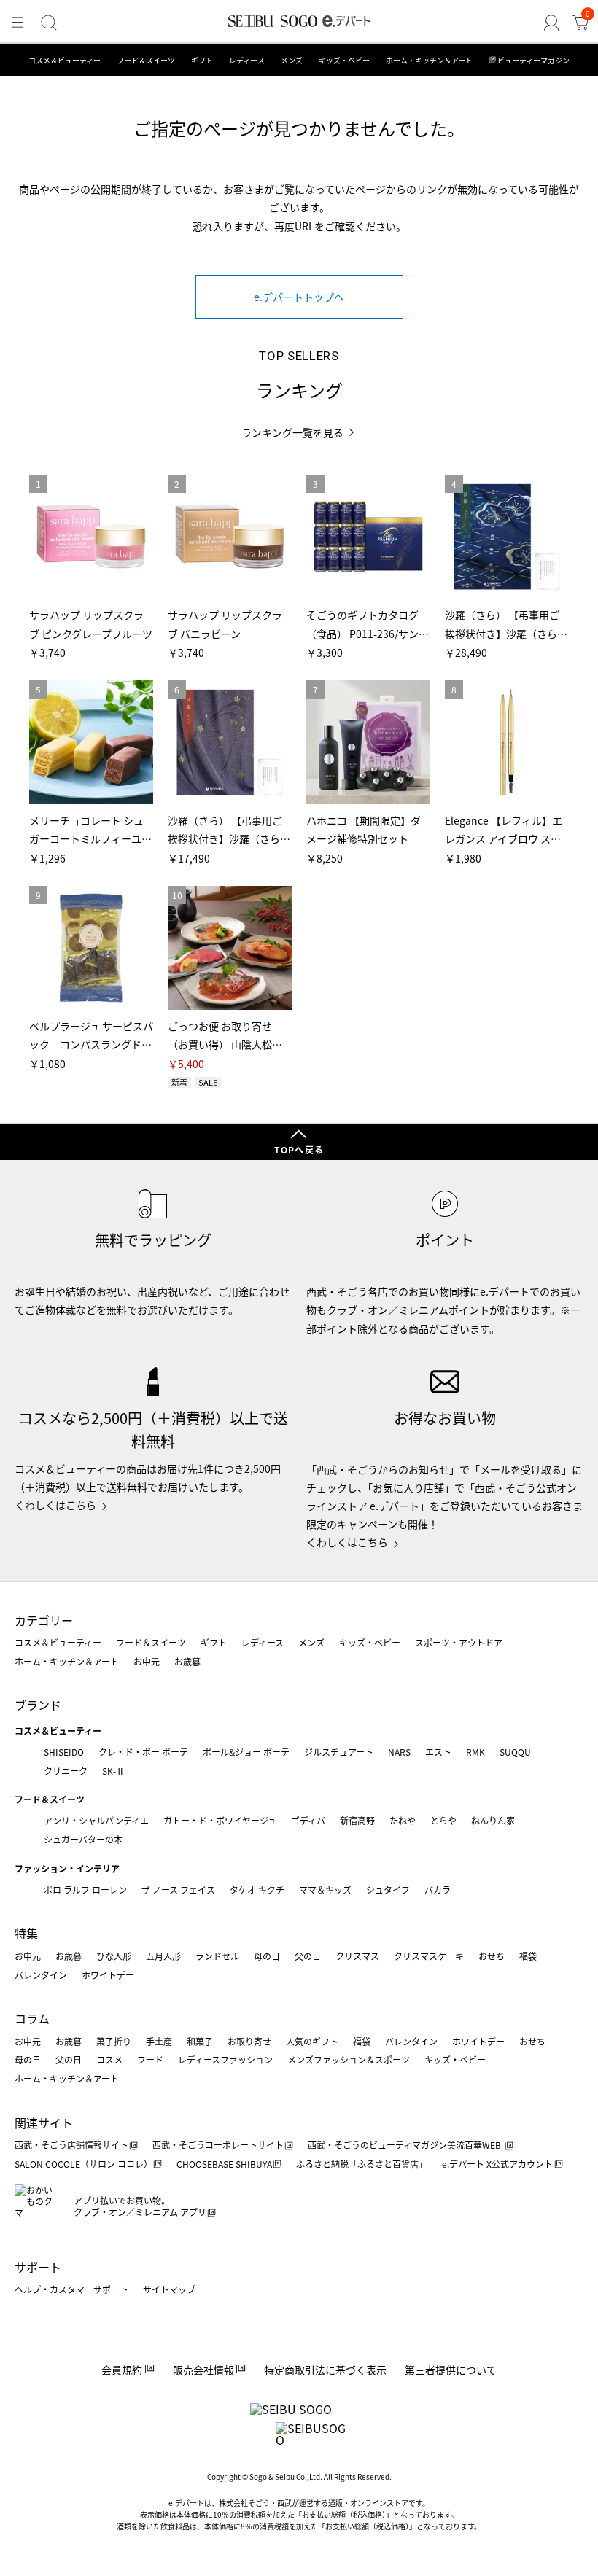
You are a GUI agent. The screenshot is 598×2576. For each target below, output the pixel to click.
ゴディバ (308, 1820)
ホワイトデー (108, 1975)
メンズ (292, 60)
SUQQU (515, 1752)
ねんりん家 (493, 1820)
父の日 (308, 1956)
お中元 (147, 1661)
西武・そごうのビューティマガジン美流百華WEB (405, 2145)
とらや (443, 1820)
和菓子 (200, 2041)
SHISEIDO (64, 1752)
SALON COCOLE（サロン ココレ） (84, 2164)
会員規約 (122, 2370)
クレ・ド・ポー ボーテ (143, 1752)
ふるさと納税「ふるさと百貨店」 (362, 2164)
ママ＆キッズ (325, 1890)
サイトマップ (169, 2289)
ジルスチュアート (339, 1752)
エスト (438, 1752)
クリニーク (66, 1771)
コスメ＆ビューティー (65, 60)
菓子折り (114, 2041)
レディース (247, 60)
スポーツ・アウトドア (459, 1642)
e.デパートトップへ (299, 297)
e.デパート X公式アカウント (497, 2164)
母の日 (267, 1956)
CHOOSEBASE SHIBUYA (224, 2164)
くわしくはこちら (55, 1505)
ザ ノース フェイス (178, 1890)
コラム (32, 2018)
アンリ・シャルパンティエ (96, 1820)
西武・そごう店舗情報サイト (71, 2145)
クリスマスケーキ (429, 1956)
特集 (26, 1933)
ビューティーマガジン (533, 60)
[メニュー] (18, 23)
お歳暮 (187, 1661)
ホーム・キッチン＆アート (429, 60)
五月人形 (163, 1956)
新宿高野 (357, 1820)
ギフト (202, 60)
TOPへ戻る (299, 1149)
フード (150, 2059)
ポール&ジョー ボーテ (246, 1752)
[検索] (49, 23)
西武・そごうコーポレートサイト (218, 2145)
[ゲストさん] (551, 23)
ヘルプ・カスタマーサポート (71, 2289)
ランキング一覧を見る (292, 433)
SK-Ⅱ (113, 1771)
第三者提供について (451, 2370)
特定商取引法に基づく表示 (325, 2370)
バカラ (438, 1890)
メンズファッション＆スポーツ (349, 2059)
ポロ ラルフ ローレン (85, 1890)
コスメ (109, 2059)
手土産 (159, 2041)
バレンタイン (41, 1975)
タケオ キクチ (257, 1890)
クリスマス (357, 1956)
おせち (492, 1956)
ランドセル (217, 1956)
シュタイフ (388, 1890)
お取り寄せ (249, 2041)
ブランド (38, 1705)
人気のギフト (312, 2041)
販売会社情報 (203, 2370)
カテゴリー (44, 1620)
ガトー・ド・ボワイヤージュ (220, 1820)
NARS (399, 1752)
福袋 (528, 1956)
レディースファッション (225, 2059)
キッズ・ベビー (344, 60)
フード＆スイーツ (146, 60)
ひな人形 (114, 1956)
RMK (475, 1752)
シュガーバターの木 (83, 1839)
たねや (403, 1820)
